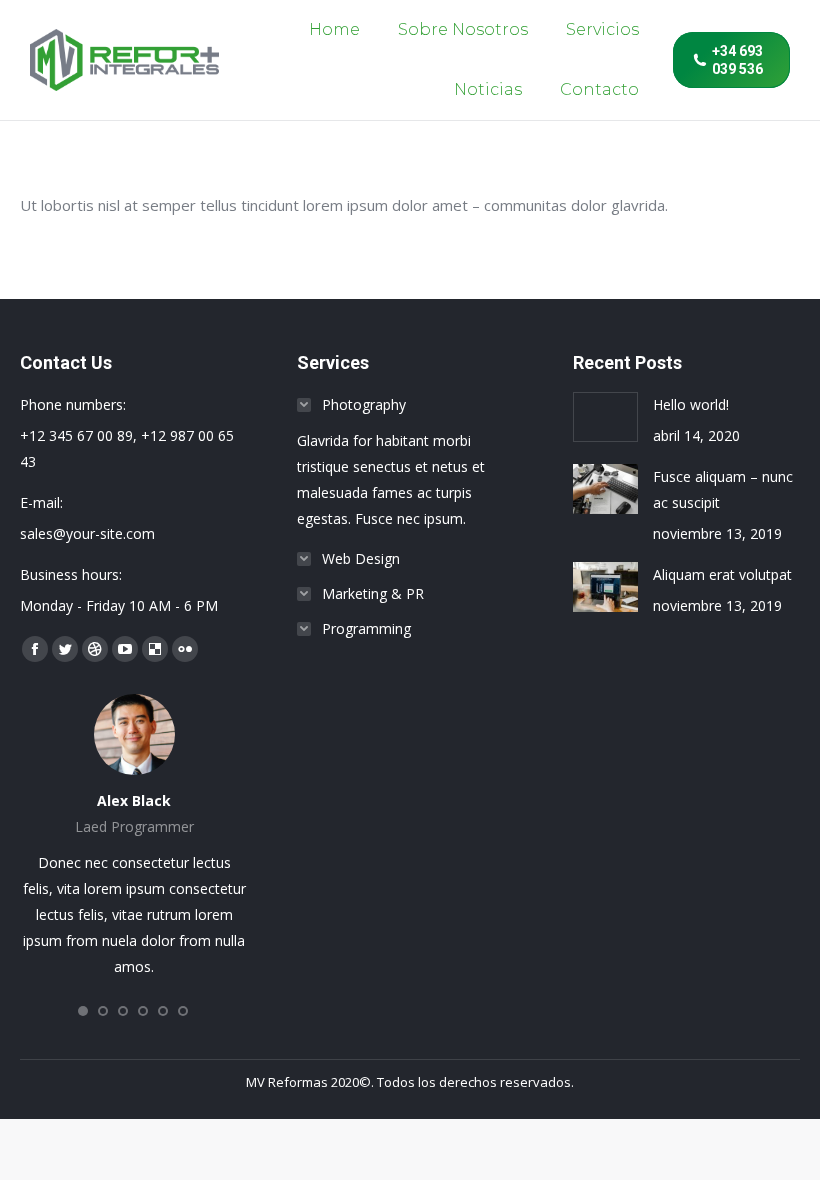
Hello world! (691, 404)
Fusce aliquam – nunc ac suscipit (723, 489)
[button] (83, 1011)
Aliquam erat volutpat (722, 574)
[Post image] (605, 417)
